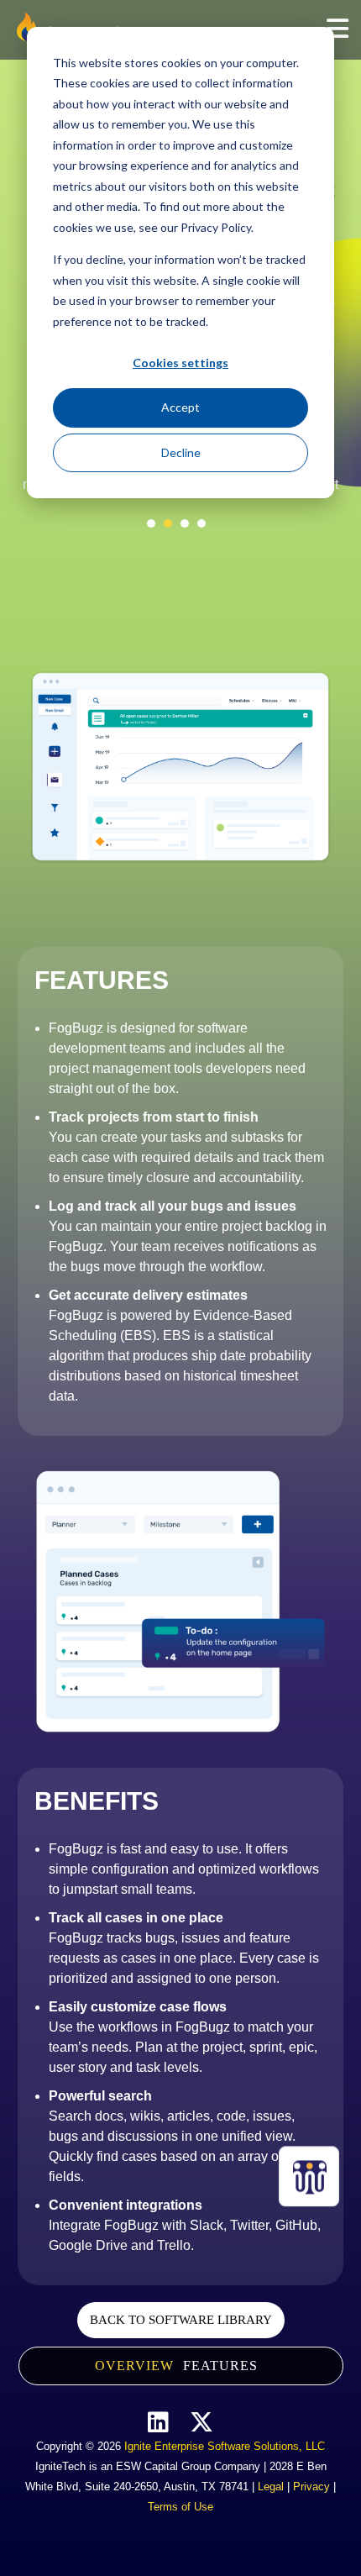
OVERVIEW (134, 2366)
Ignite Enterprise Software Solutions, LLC (225, 2446)
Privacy (311, 2487)
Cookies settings (180, 363)
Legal (271, 2487)
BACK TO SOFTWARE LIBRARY (181, 2320)
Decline (181, 452)
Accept (180, 407)
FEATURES (220, 2366)
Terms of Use (180, 2507)
